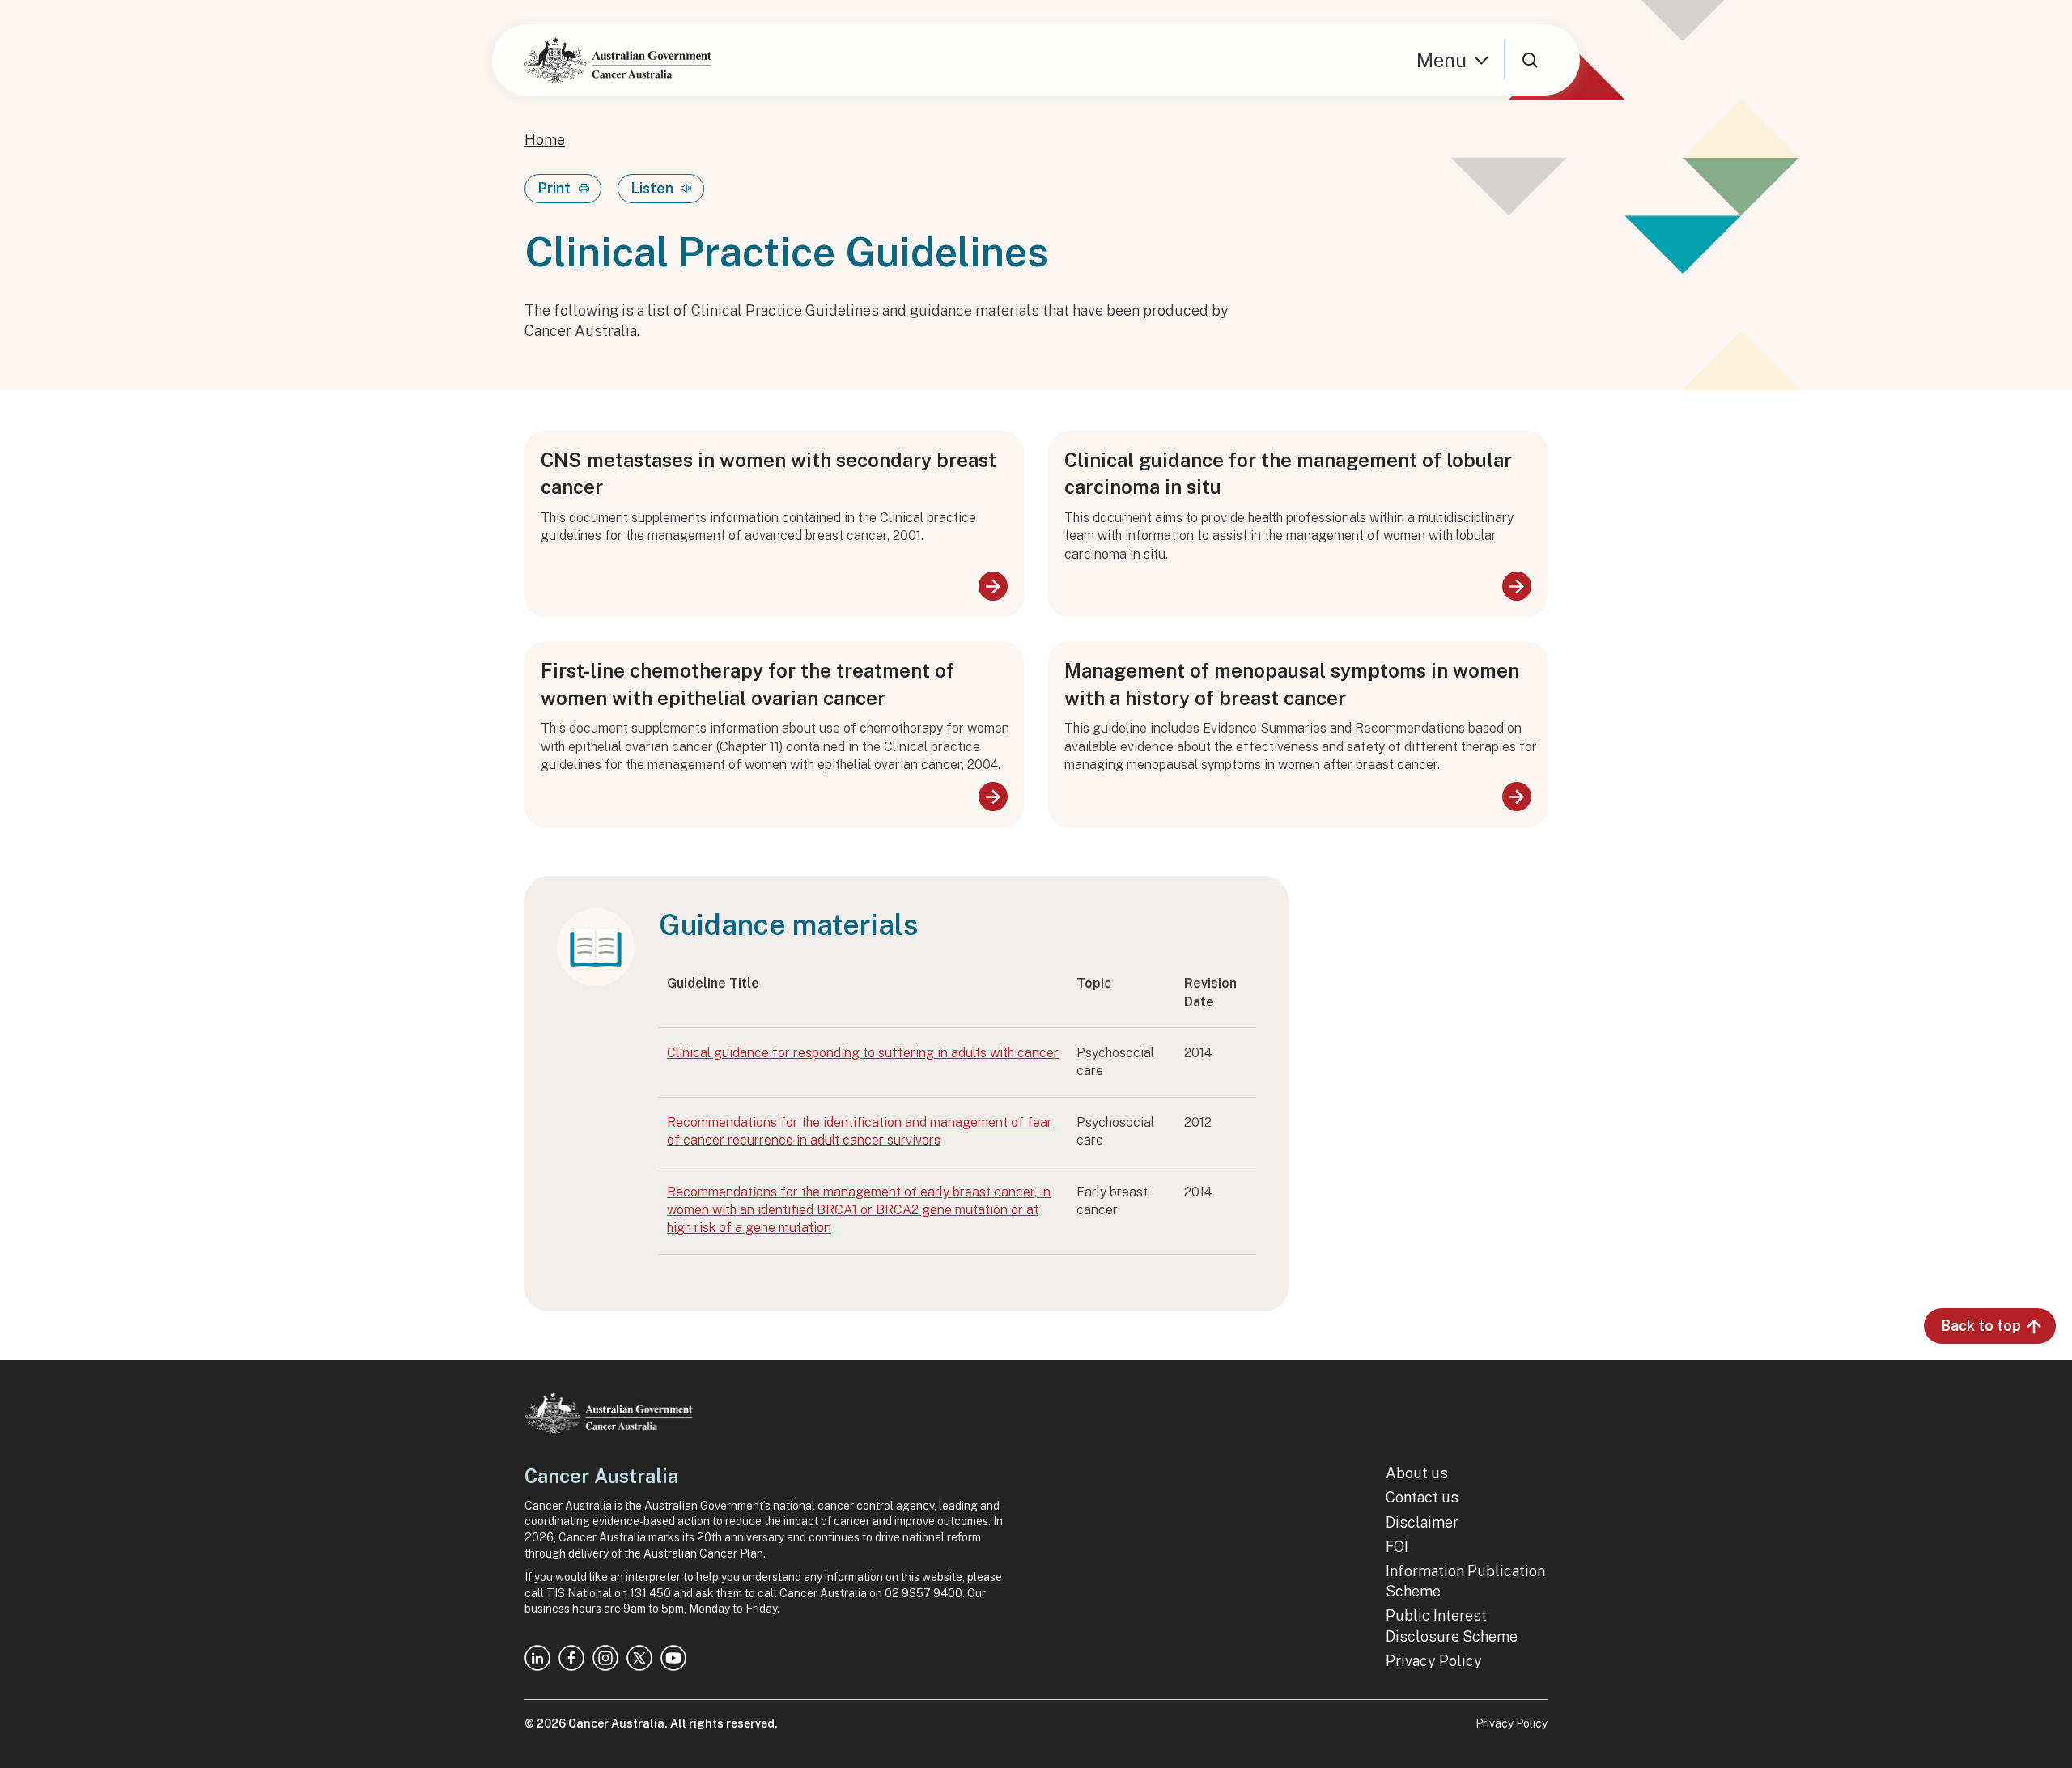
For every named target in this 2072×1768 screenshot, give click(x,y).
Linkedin (537, 1658)
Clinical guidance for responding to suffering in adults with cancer (863, 1053)
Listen (652, 188)
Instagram (605, 1658)
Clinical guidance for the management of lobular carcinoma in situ (1288, 474)
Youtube (673, 1658)
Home (545, 140)
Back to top (1981, 1326)
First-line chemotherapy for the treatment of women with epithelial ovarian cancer (747, 684)
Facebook (571, 1658)
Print (554, 188)
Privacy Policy (1434, 1661)
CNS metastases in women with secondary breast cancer (769, 474)
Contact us (1422, 1497)
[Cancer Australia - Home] (618, 60)
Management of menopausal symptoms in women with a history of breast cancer (1292, 684)
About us (1417, 1473)
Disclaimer (1422, 1522)
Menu (1441, 60)
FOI (1397, 1547)
